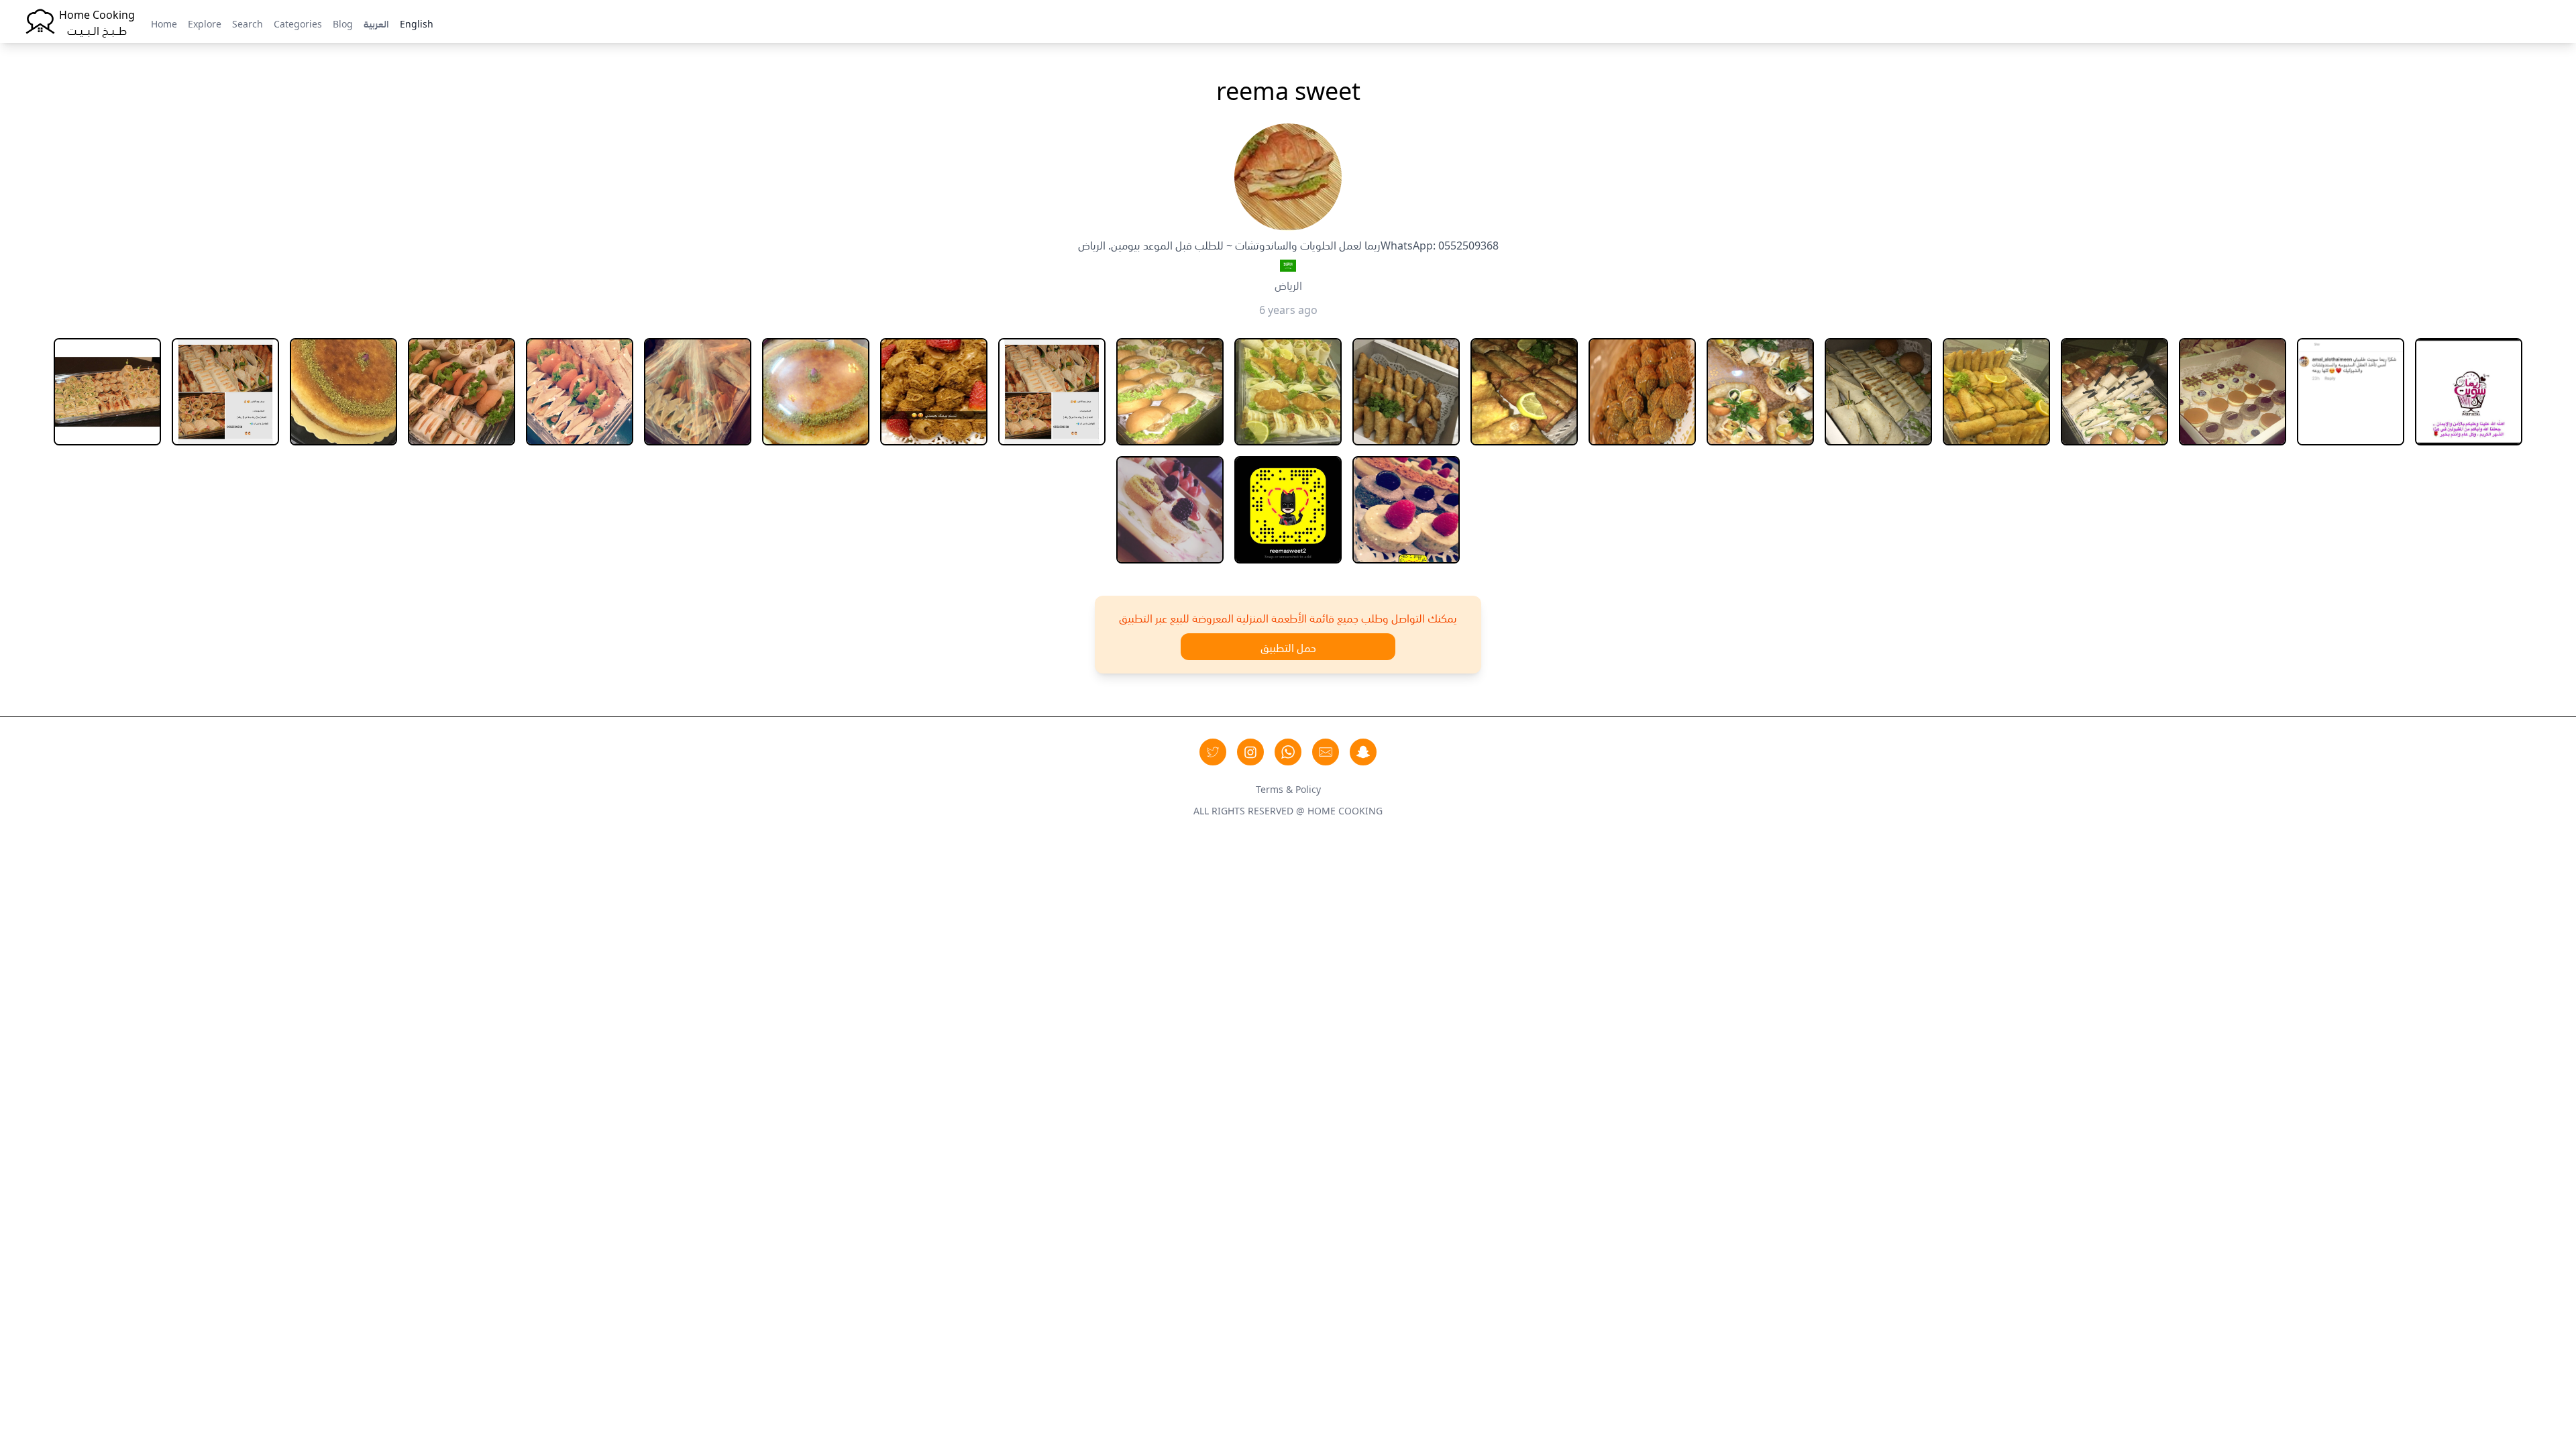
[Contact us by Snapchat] (1363, 752)
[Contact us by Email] (1326, 752)
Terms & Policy (1288, 788)
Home (164, 23)
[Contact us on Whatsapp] (1288, 752)
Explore (205, 23)
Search (248, 23)
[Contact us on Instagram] (1250, 752)
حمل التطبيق (1288, 647)
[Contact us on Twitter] (1213, 752)
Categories (298, 23)
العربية (376, 23)
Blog (343, 23)
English (417, 23)
